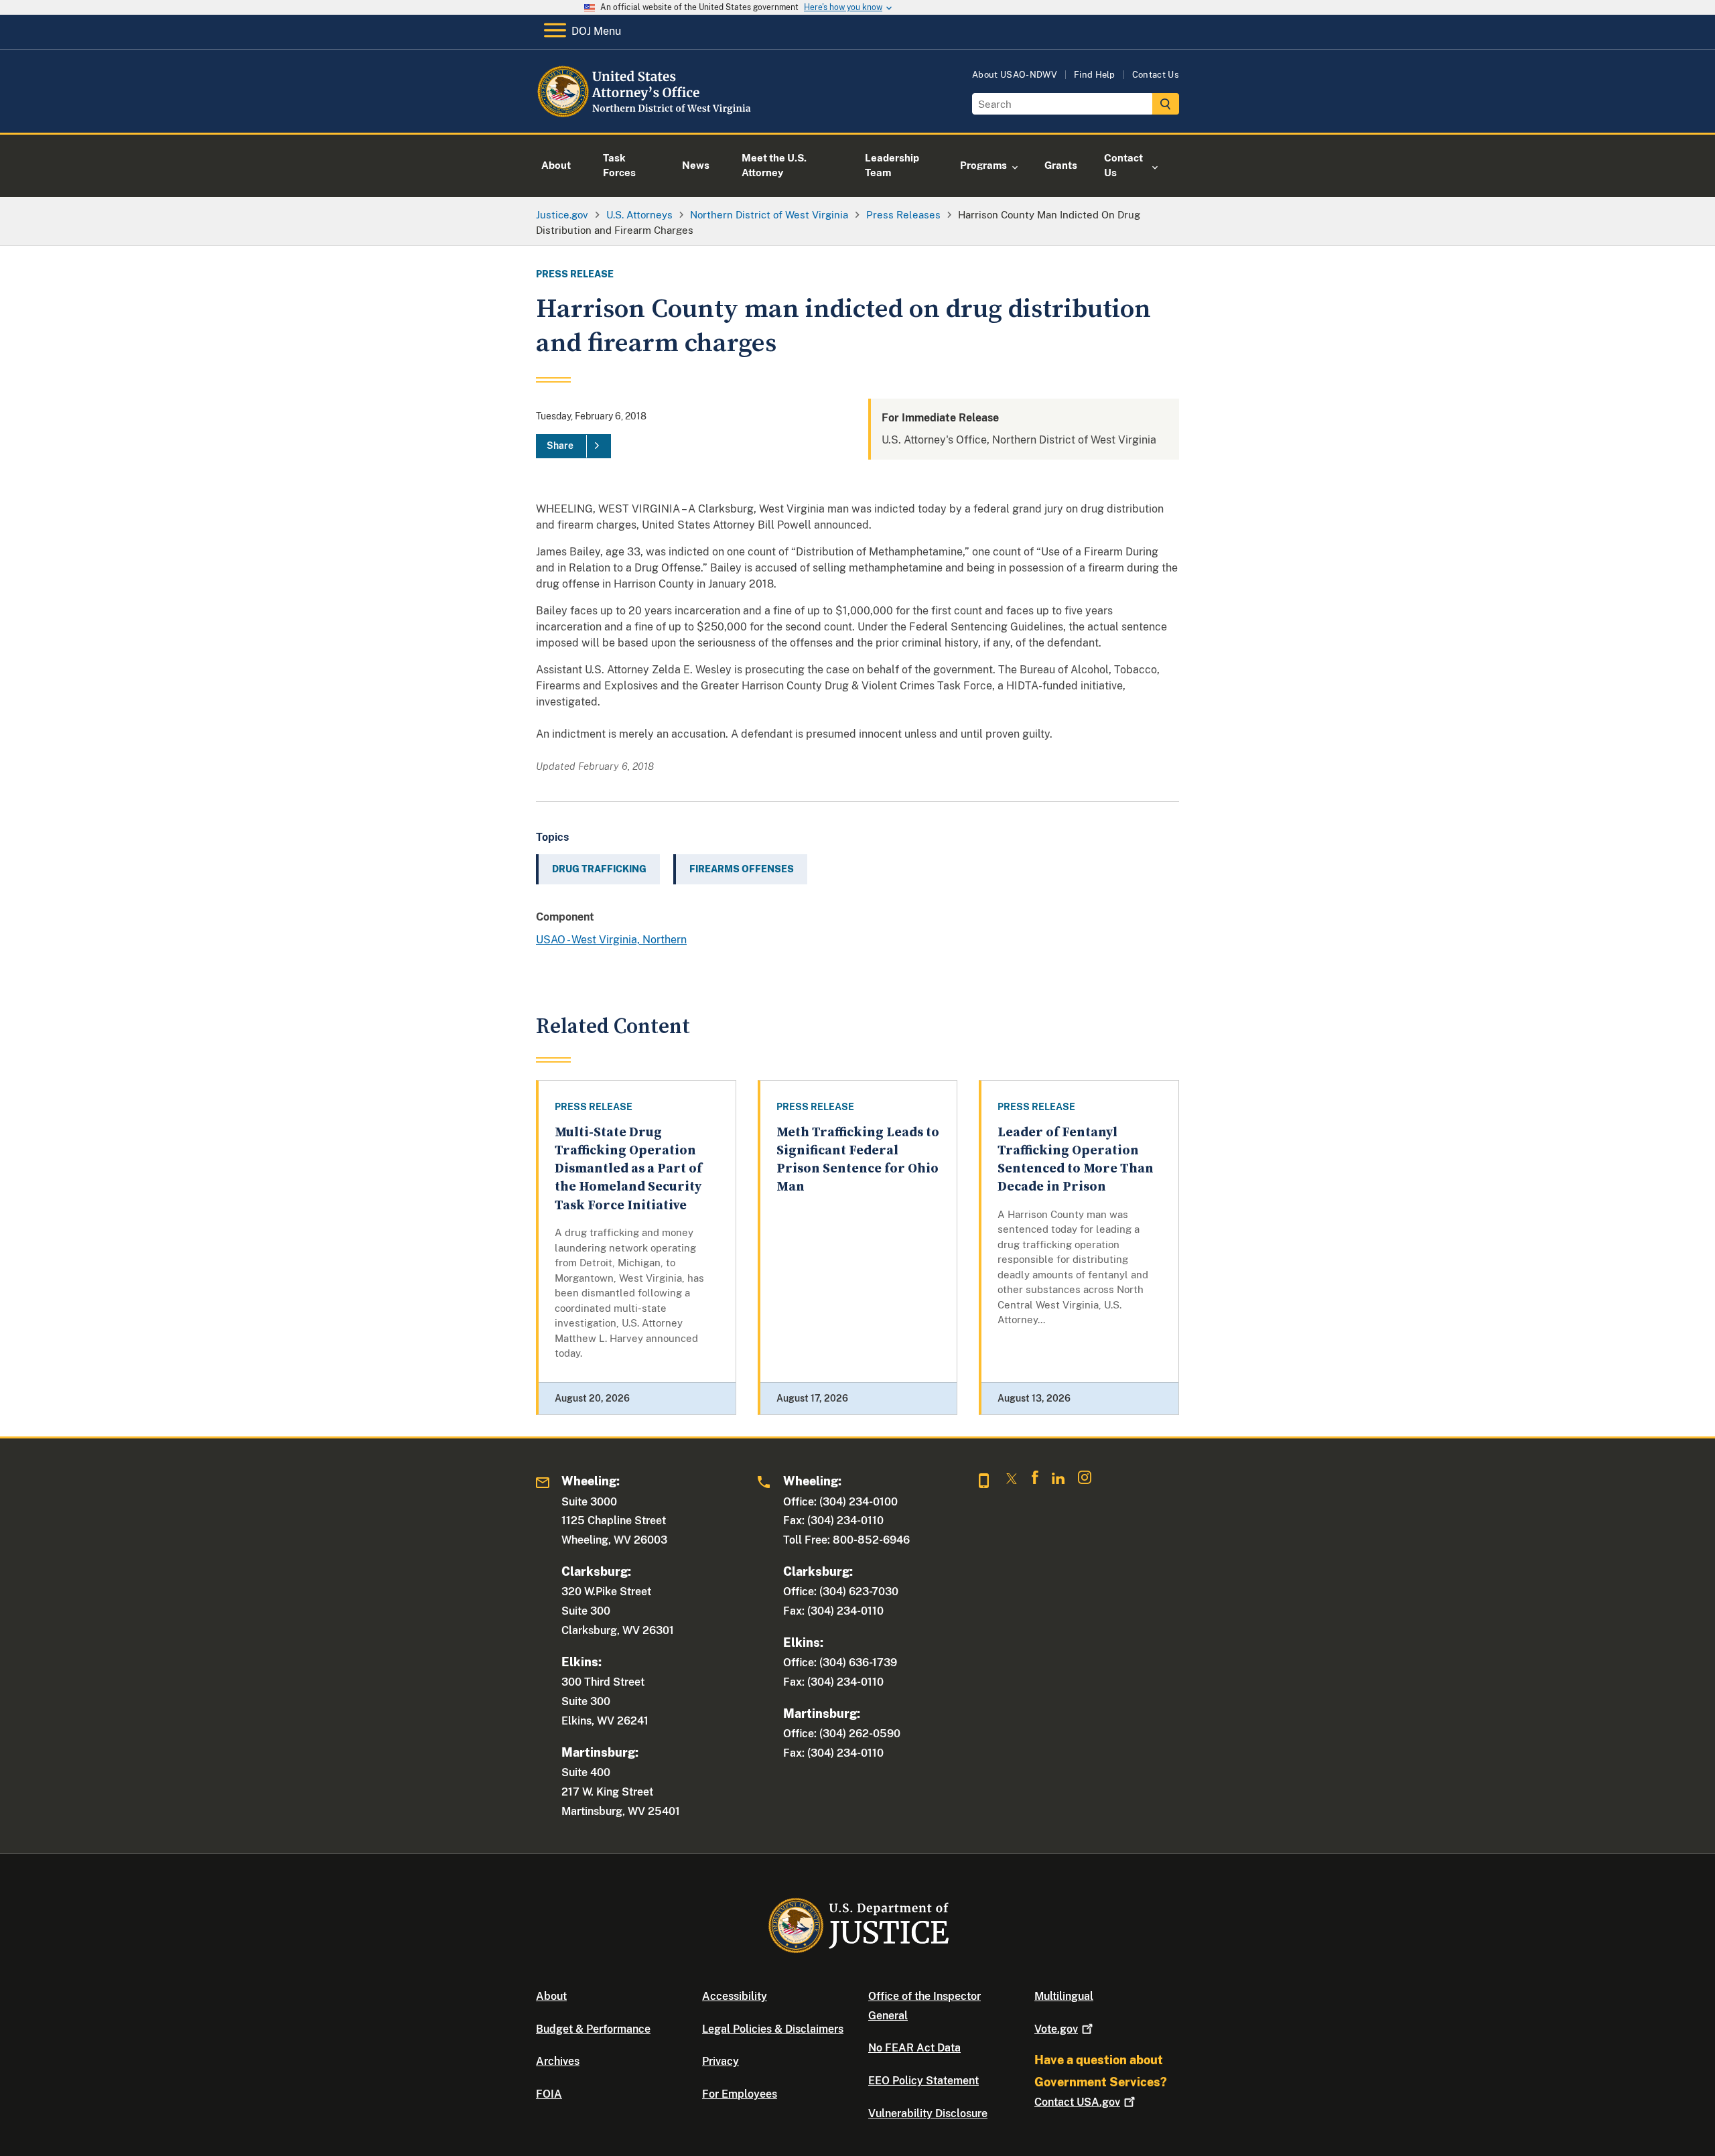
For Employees (740, 2094)
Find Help (1095, 75)
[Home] (645, 117)
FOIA (549, 2094)
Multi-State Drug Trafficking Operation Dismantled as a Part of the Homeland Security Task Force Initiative (628, 1169)
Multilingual (1064, 1996)
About (551, 1996)
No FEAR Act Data (914, 2048)
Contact (1077, 2102)
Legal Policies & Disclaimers (773, 2029)
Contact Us (1156, 75)
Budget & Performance (593, 2029)
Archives (558, 2061)
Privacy (721, 2061)
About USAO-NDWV (1015, 75)
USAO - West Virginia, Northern (611, 940)
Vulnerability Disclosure (928, 2113)
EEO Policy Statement (923, 2081)
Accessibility (735, 1996)
